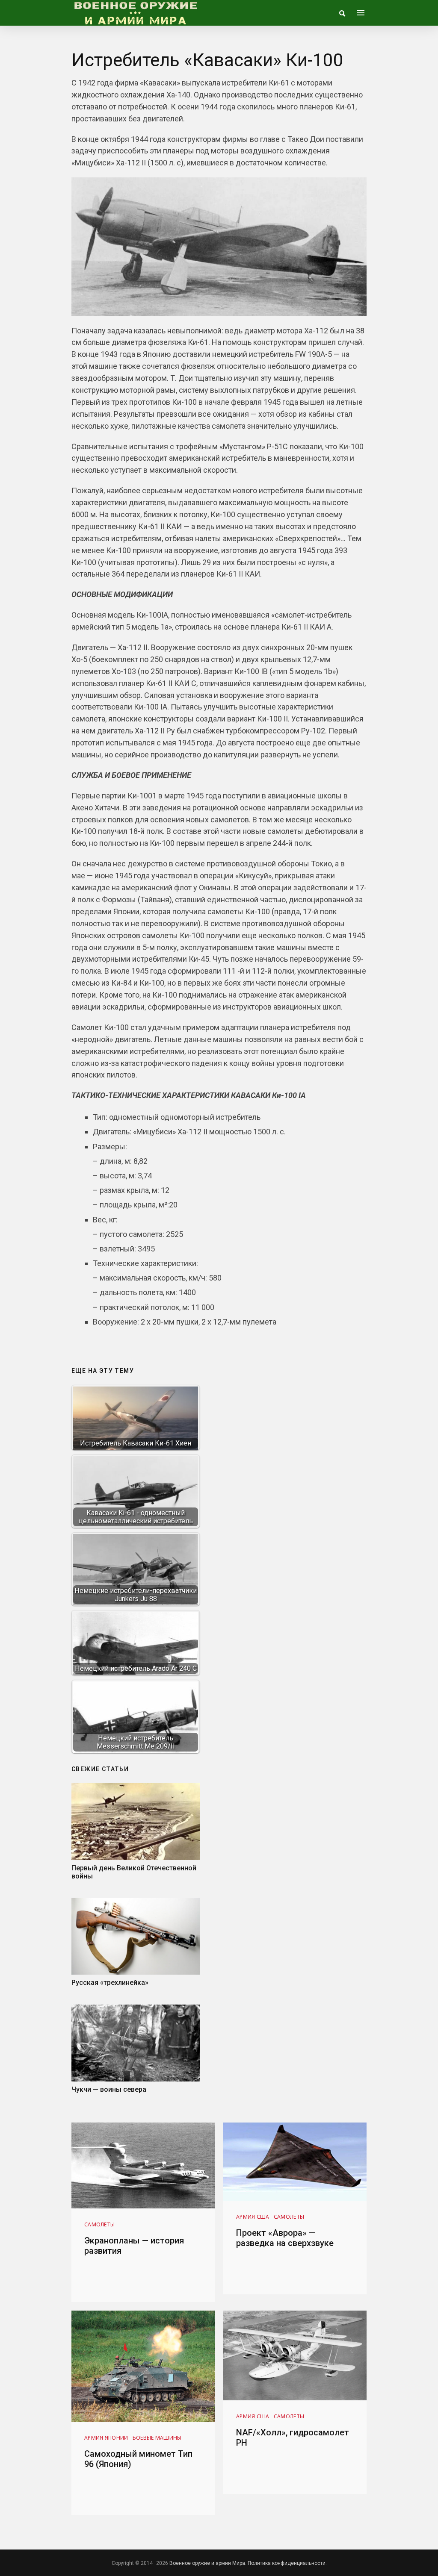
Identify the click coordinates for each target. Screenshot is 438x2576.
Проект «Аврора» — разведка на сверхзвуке (285, 2238)
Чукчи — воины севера (109, 2089)
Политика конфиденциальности (287, 2563)
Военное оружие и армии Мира (207, 2563)
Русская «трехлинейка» (110, 1983)
